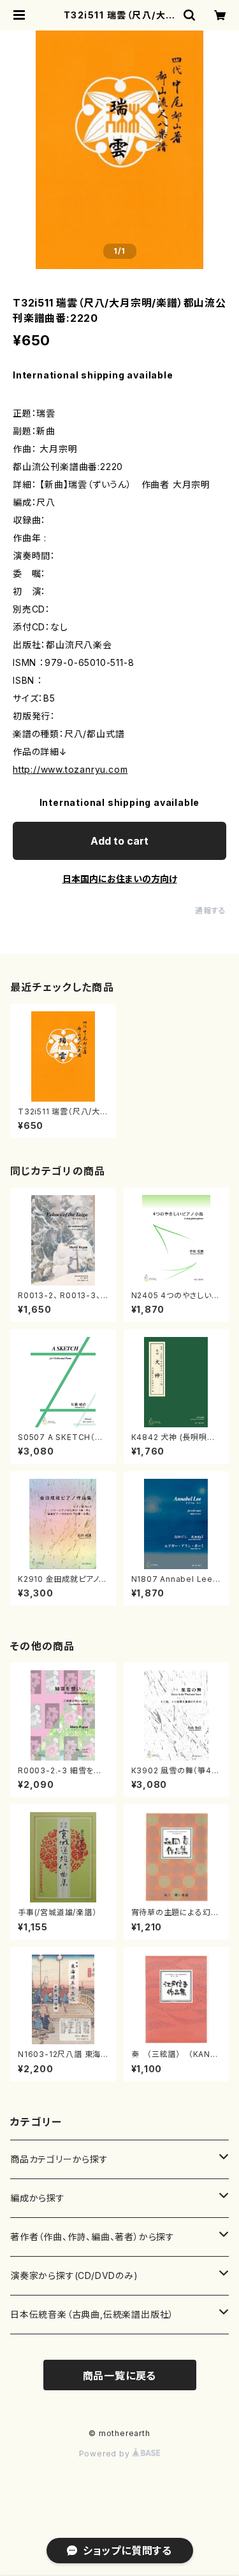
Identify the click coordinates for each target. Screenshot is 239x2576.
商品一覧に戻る (120, 2376)
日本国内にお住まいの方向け (120, 879)
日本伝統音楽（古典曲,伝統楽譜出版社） (92, 2314)
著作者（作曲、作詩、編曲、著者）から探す (92, 2237)
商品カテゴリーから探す (59, 2159)
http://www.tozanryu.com (70, 769)
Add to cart (119, 841)
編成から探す (38, 2198)
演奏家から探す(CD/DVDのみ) (74, 2275)
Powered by (106, 2454)
